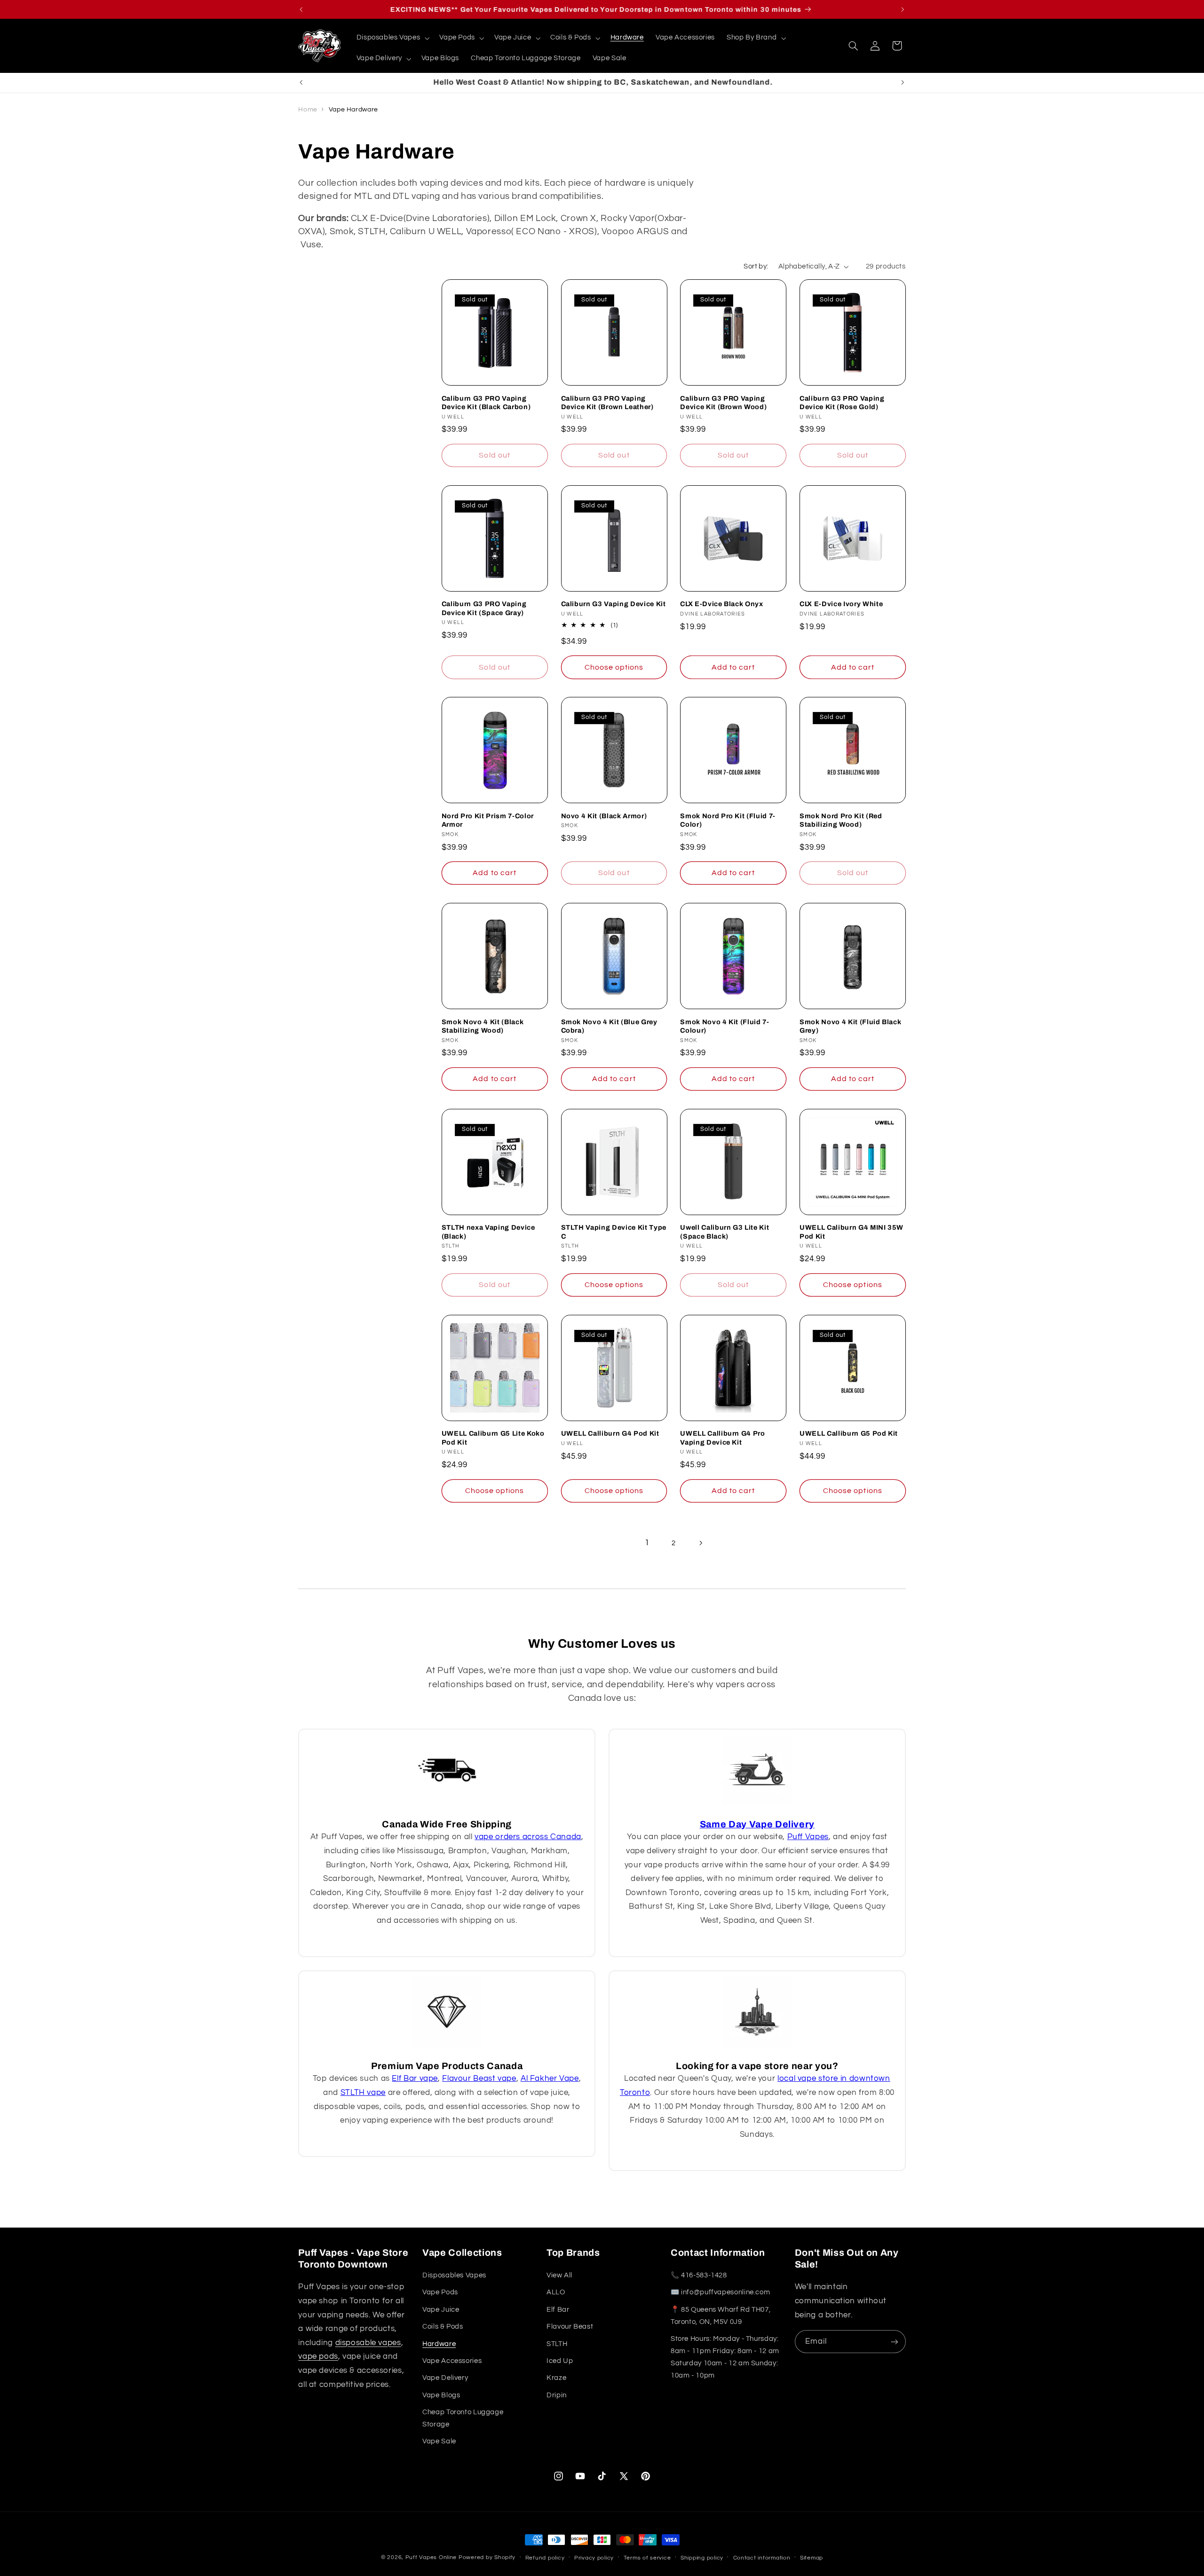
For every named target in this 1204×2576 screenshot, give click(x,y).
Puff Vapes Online (431, 2557)
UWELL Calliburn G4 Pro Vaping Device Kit (723, 1438)
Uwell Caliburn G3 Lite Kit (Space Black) (725, 1232)
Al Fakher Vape (550, 2078)
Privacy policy (594, 2558)
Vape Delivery (445, 2378)
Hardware (439, 2344)
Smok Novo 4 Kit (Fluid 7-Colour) (725, 1026)
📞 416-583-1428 (699, 2275)
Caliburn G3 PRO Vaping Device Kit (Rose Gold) (842, 403)
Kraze (556, 2378)
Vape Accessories (452, 2361)
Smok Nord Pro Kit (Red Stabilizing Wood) (841, 820)
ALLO (556, 2293)
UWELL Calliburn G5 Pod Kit (849, 1434)
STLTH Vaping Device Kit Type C (614, 1232)
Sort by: (756, 266)
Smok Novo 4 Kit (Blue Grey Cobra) (609, 1026)
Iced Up (560, 2361)
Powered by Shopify (487, 2557)
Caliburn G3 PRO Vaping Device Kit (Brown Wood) (723, 403)
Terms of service (647, 2558)
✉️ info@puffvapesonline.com (720, 2293)
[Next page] (700, 1543)
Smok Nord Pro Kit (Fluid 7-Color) (728, 820)
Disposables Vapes (454, 2275)
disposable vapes (368, 2343)
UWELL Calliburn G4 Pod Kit (610, 1434)
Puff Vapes (808, 1837)
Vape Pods (440, 2293)
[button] (392, 38)
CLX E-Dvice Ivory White (841, 604)
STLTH (557, 2344)
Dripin (557, 2395)
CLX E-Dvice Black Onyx (722, 604)
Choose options (614, 667)
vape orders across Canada (528, 1837)
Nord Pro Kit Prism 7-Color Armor (488, 820)
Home (308, 110)
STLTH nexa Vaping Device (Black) (488, 1232)
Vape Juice (441, 2310)
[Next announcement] (903, 9)
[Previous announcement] (301, 9)
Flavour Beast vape (479, 2078)
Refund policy (545, 2558)
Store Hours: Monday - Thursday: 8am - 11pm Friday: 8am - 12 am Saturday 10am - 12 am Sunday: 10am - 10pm (725, 2357)
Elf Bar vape (415, 2078)
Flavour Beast (570, 2327)
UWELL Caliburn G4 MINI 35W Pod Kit (852, 1232)
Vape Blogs (441, 2395)
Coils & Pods (443, 2327)
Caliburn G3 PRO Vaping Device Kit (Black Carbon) (486, 403)
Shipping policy (702, 2558)
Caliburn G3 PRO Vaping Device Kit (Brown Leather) (607, 403)
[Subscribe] (895, 2342)
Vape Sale (439, 2442)
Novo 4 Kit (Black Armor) (604, 816)
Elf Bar (558, 2310)
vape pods (318, 2357)
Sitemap (812, 2558)
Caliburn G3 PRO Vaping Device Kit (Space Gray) (484, 608)
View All (559, 2275)
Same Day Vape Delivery (757, 1824)
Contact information (762, 2558)
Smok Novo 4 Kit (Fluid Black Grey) (850, 1026)
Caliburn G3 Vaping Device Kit (614, 604)
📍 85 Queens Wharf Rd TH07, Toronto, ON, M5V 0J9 (721, 2316)
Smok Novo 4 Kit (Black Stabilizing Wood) (483, 1026)
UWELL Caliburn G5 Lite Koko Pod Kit (493, 1438)
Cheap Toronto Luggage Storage (463, 2418)
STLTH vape (363, 2093)
